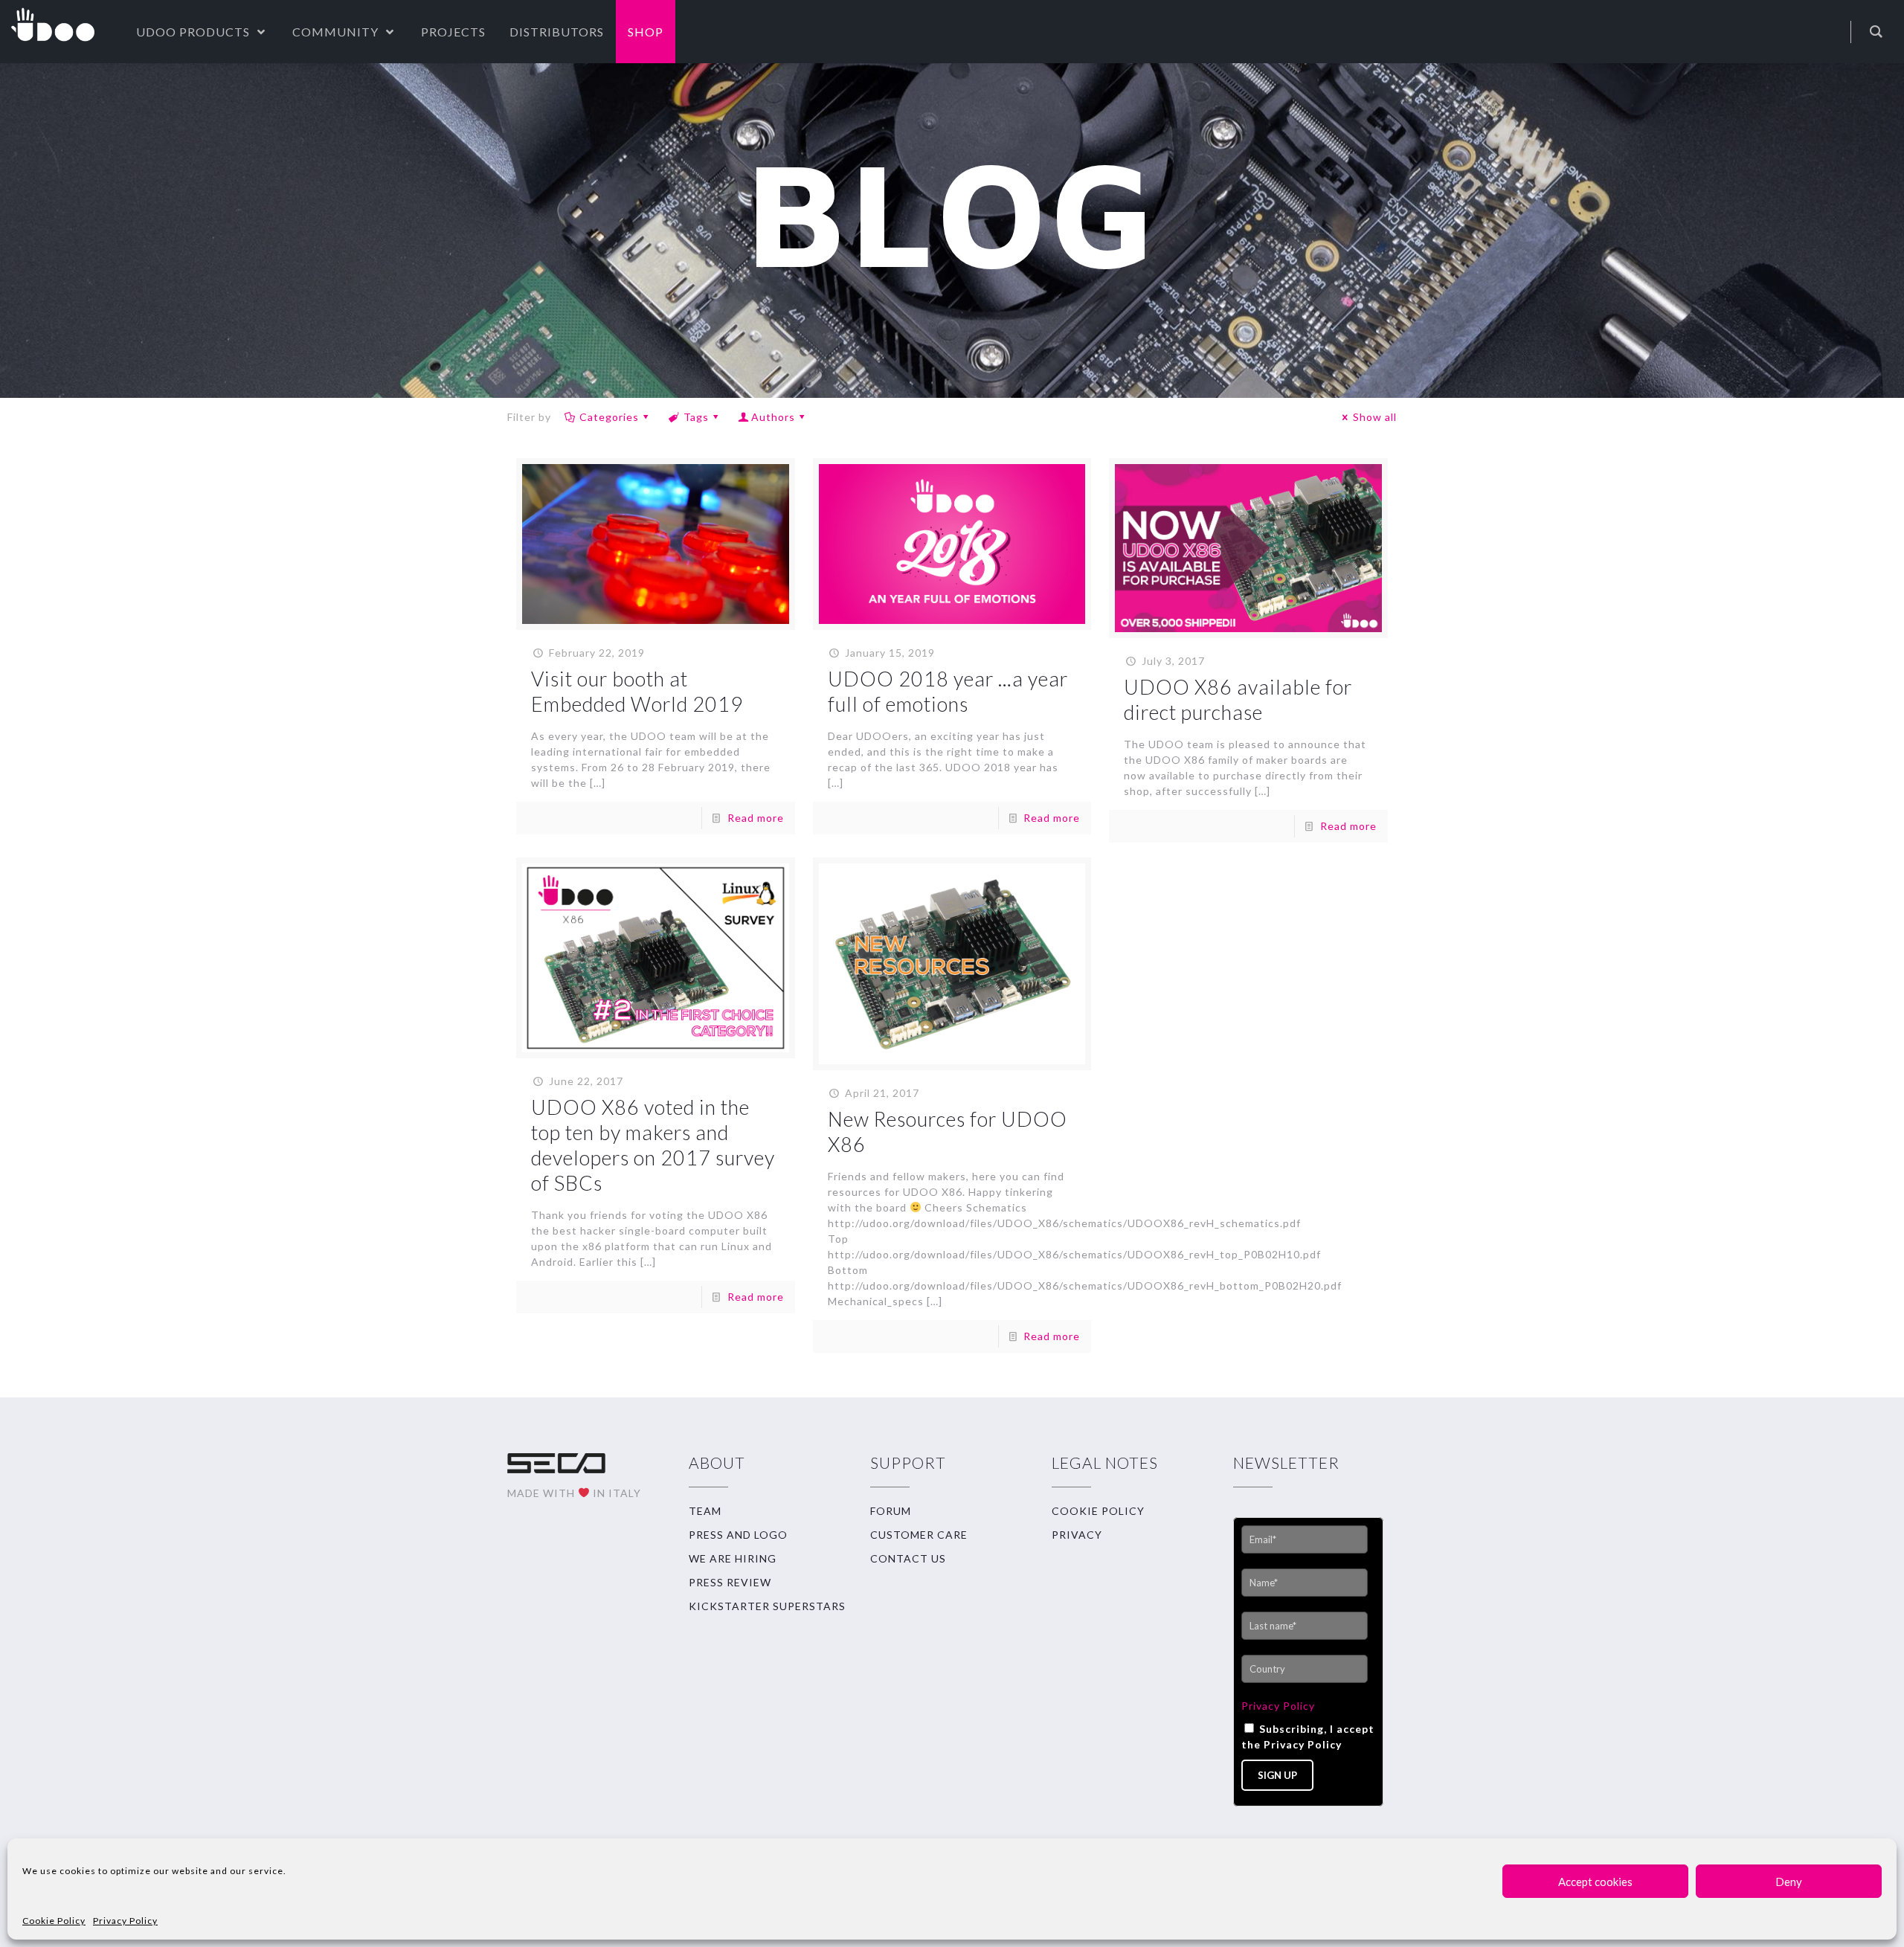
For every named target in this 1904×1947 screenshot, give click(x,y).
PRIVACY (1077, 1535)
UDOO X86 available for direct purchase (1238, 699)
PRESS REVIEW (730, 1582)
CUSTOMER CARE (919, 1535)
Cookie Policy (54, 1921)
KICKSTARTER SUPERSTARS (767, 1606)
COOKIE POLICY (1098, 1511)
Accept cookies (1595, 1882)
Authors (773, 417)
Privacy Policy (125, 1921)
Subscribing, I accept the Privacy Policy (1308, 1737)
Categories (609, 417)
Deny (1789, 1882)
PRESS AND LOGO (738, 1535)
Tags (696, 417)
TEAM (705, 1511)
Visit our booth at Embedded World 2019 (637, 691)
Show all (1375, 417)
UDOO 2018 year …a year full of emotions (948, 691)
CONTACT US (908, 1558)
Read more (756, 818)
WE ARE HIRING (733, 1558)
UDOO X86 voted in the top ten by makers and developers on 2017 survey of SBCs (653, 1145)
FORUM (891, 1511)
